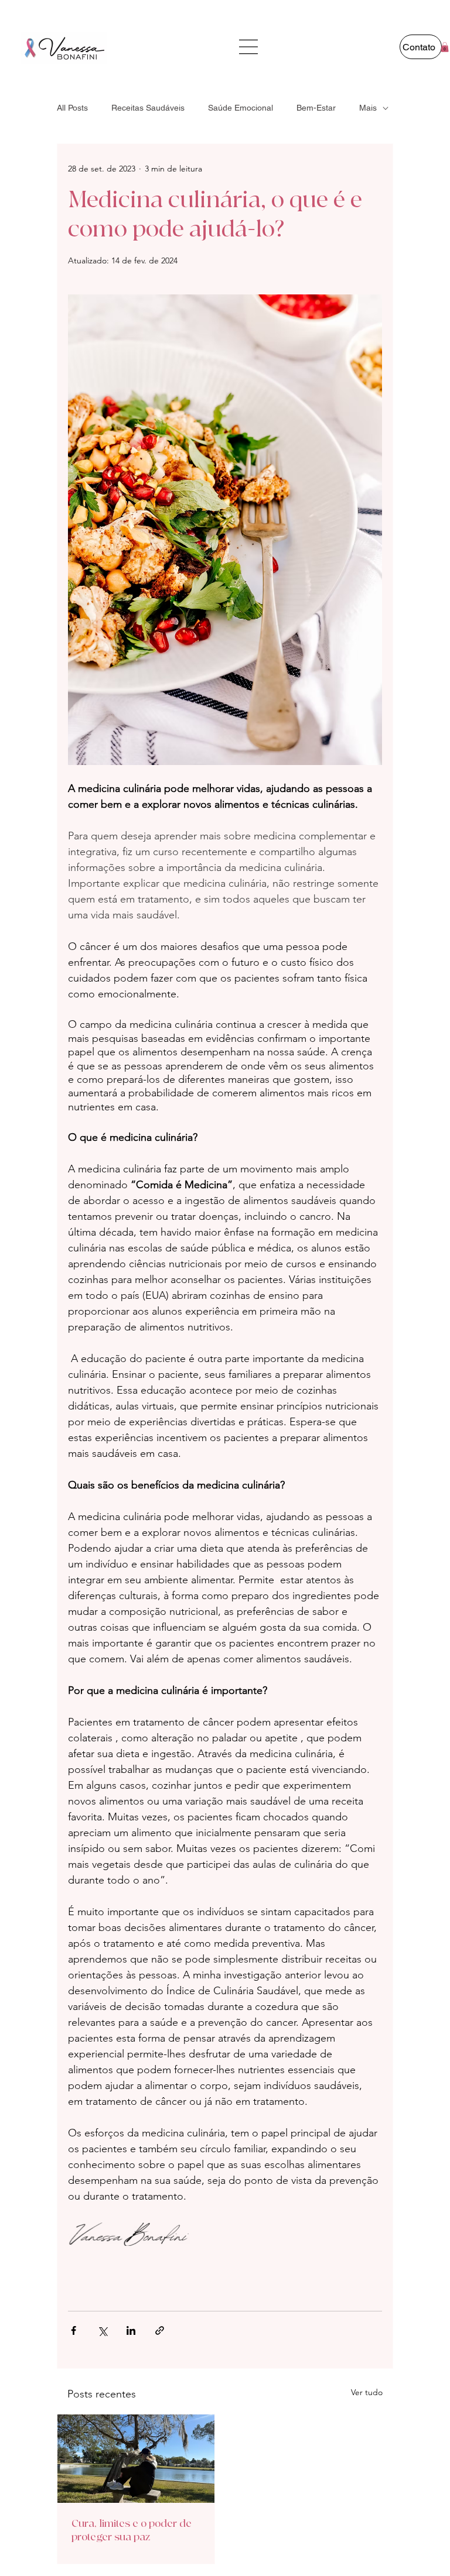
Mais (368, 108)
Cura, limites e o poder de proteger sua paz (132, 2530)
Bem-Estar (316, 108)
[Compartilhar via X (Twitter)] (102, 2330)
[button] (445, 47)
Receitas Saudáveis (148, 108)
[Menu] (249, 47)
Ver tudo (367, 2392)
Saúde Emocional (241, 108)
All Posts (72, 108)
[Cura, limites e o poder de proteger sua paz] (136, 2459)
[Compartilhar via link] (160, 2330)
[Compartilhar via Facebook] (74, 2330)
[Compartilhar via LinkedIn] (131, 2330)
